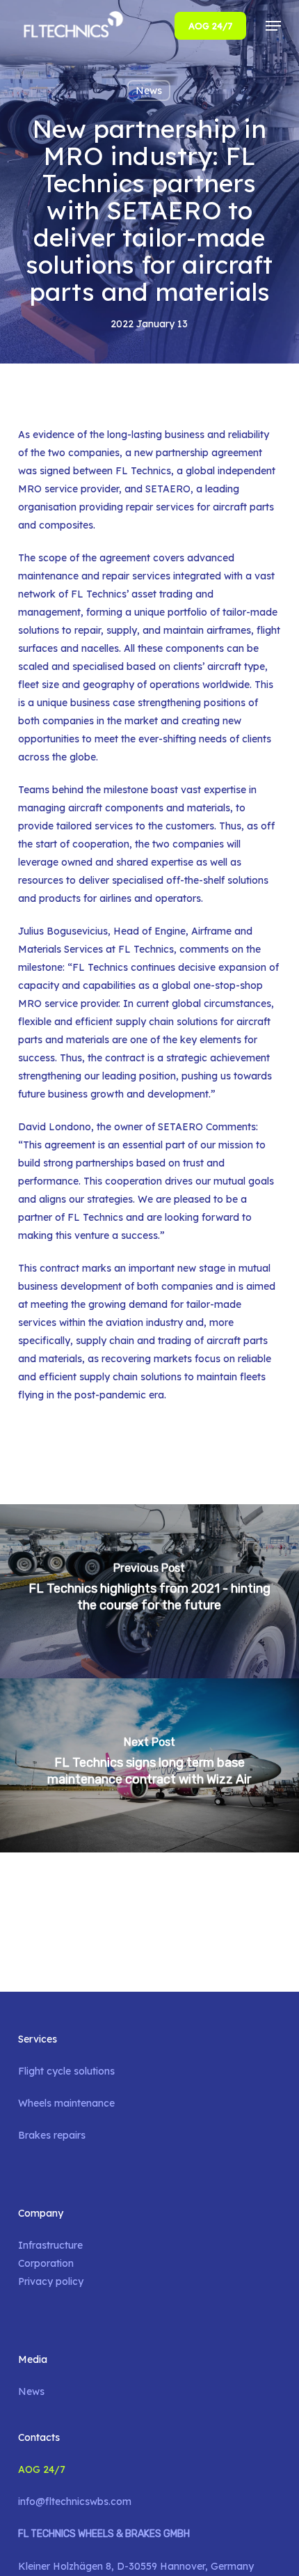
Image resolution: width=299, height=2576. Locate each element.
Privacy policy (51, 2281)
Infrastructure (50, 2245)
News (149, 91)
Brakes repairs (52, 2135)
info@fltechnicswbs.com (75, 2501)
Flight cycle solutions (66, 2071)
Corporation (46, 2263)
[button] (273, 26)
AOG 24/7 (42, 2469)
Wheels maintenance (66, 2103)
